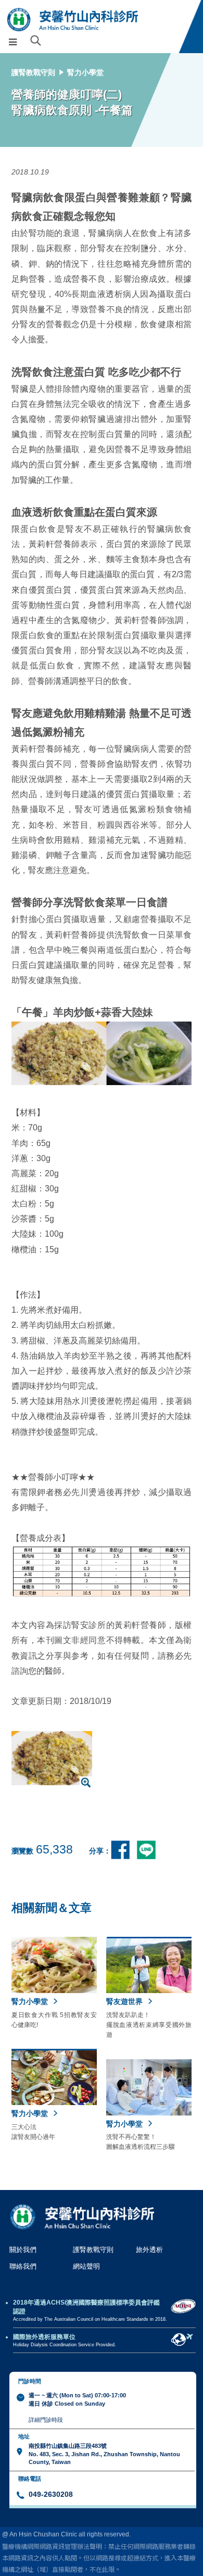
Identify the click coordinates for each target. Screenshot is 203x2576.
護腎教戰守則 (33, 72)
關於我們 (23, 2250)
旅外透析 (149, 2250)
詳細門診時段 (46, 2420)
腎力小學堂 (85, 72)
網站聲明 (86, 2266)
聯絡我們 (23, 2266)
